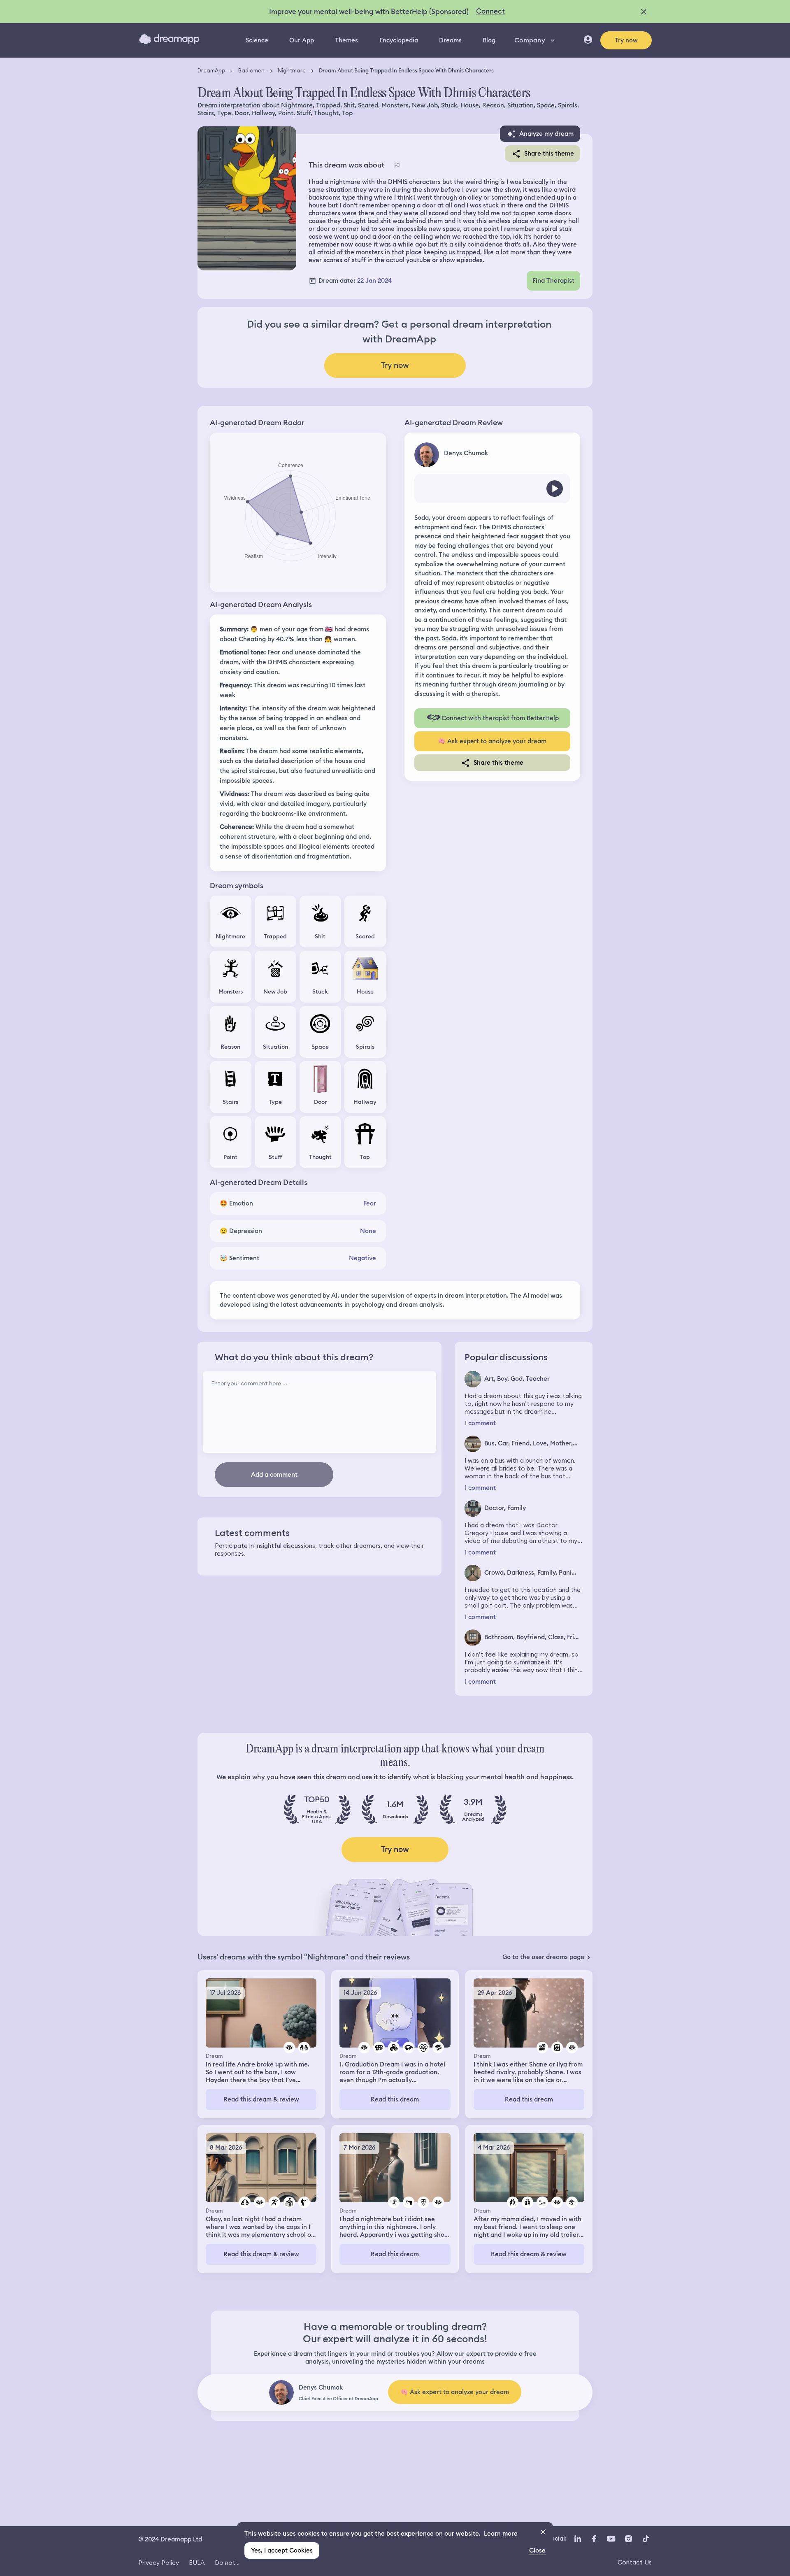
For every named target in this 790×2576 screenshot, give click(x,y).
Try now (626, 40)
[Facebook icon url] (594, 2539)
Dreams (450, 40)
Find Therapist (553, 281)
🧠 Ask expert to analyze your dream (492, 741)
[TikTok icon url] (646, 2539)
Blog (489, 40)
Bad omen (251, 70)
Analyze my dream (546, 134)
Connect (490, 11)
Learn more (501, 2534)
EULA (197, 2563)
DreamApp (211, 70)
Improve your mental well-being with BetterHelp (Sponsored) (369, 12)
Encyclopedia (399, 40)
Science (257, 40)
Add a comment (274, 1475)
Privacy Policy (159, 2563)
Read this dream (395, 2099)
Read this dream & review (261, 2099)
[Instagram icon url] (628, 2539)
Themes (346, 40)
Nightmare (292, 70)
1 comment (480, 1423)
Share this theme (549, 154)
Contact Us (635, 2562)
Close (537, 2550)
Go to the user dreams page (543, 1957)
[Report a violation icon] (397, 165)
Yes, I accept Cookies (282, 2550)
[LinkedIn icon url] (578, 2539)
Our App (302, 40)
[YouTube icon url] (611, 2539)
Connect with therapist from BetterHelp (500, 718)
